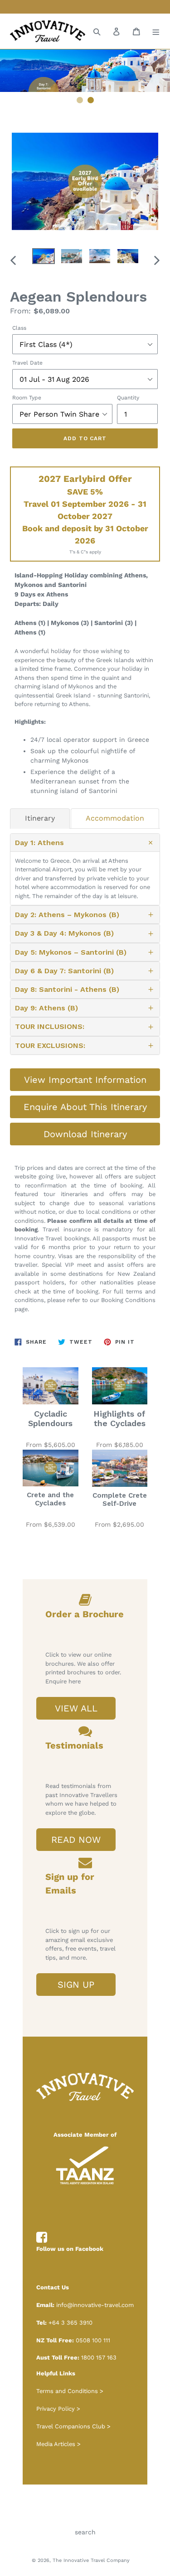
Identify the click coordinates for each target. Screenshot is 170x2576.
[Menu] (156, 31)
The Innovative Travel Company (91, 2560)
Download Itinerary (85, 1134)
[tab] (40, 818)
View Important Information (85, 1080)
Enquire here (63, 1681)
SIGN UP (76, 1985)
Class (19, 328)
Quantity (128, 398)
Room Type (27, 398)
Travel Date (27, 363)
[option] (44, 258)
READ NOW (76, 1840)
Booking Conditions (128, 1300)
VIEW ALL (76, 1708)
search (85, 2532)
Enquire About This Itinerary (85, 1107)
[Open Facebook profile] (42, 2238)
